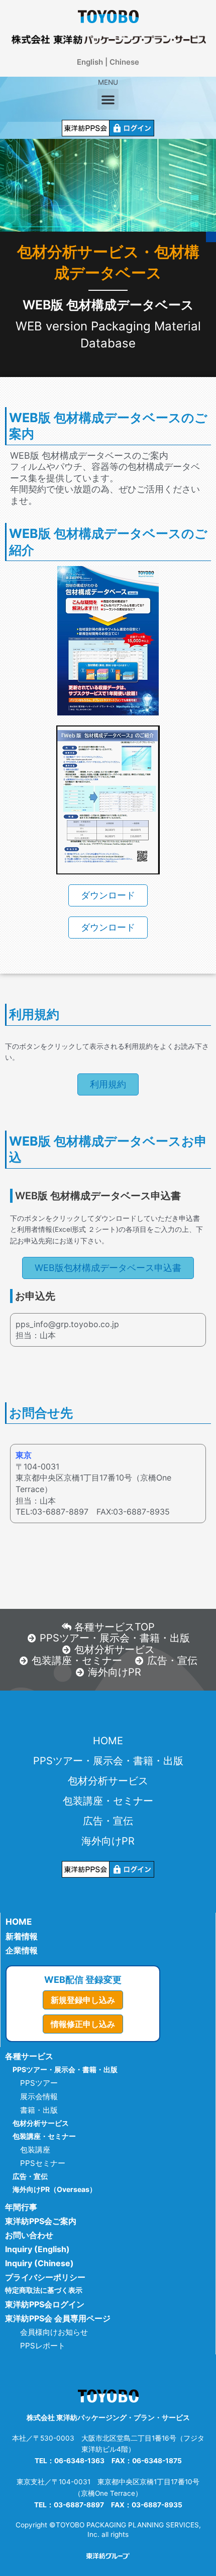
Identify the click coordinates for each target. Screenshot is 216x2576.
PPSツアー (39, 2083)
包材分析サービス (108, 1781)
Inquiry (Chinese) (39, 2263)
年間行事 (21, 2207)
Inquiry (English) (37, 2249)
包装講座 (35, 2150)
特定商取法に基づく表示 (44, 2290)
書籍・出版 (39, 2110)
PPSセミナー (43, 2163)
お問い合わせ (29, 2235)
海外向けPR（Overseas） (55, 2189)
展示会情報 (39, 2096)
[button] (108, 99)
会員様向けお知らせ (54, 2332)
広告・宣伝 (108, 1821)
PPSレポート (43, 2346)
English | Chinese (108, 62)
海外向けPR (108, 1841)
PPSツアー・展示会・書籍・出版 (108, 1761)
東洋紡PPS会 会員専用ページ (58, 2318)
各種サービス (29, 2056)
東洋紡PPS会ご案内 (41, 2221)
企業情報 (22, 1950)
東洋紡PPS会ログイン (45, 2304)
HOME (108, 1741)
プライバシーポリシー (45, 2277)
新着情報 (22, 1936)
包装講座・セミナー (108, 1801)
